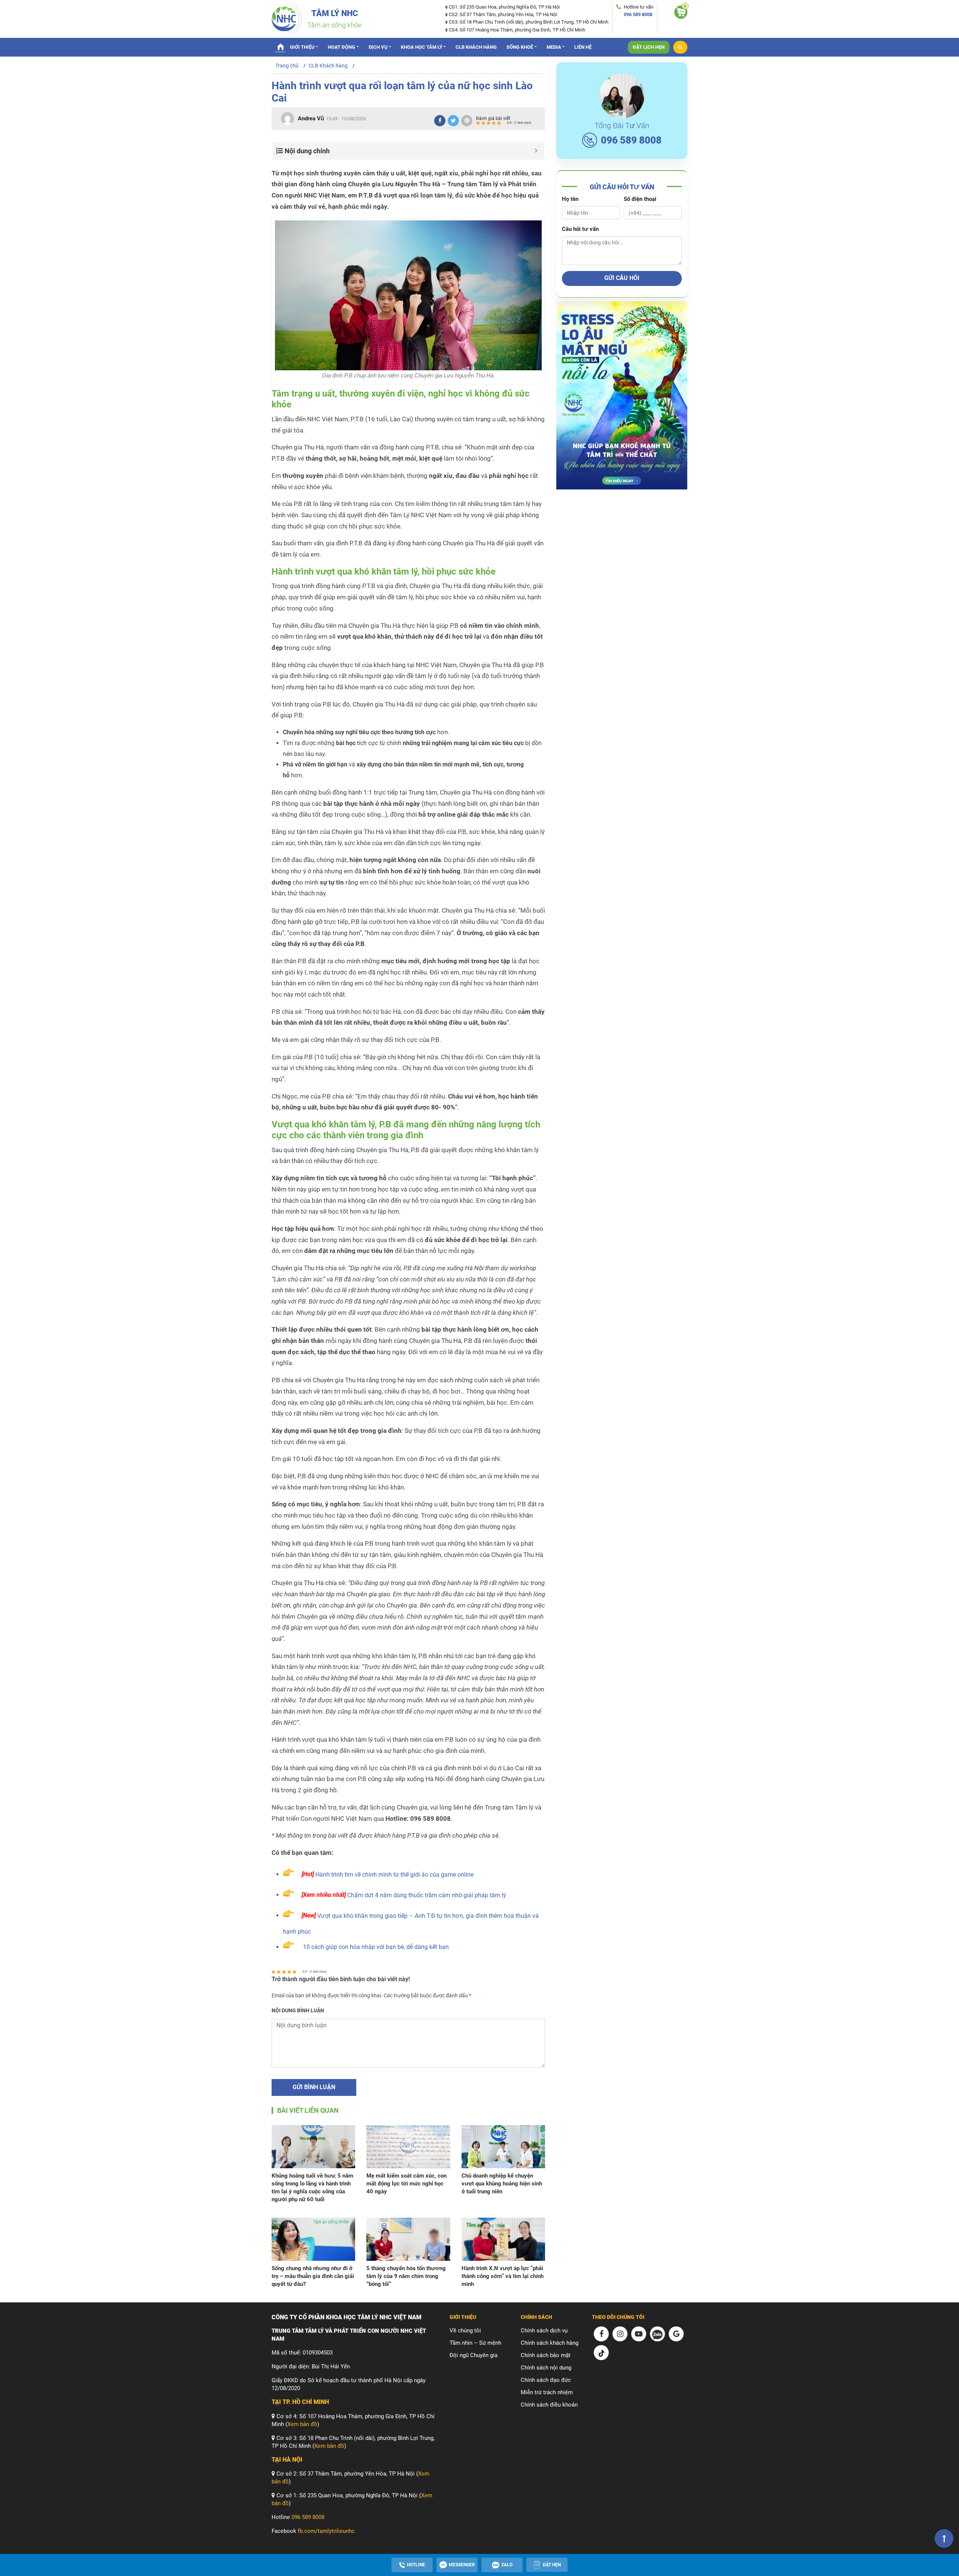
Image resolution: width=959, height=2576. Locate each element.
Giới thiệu (302, 47)
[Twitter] (453, 121)
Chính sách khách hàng (550, 2343)
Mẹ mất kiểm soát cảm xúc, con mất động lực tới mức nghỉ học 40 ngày (406, 2184)
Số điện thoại (640, 199)
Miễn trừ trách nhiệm (547, 2392)
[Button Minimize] (536, 151)
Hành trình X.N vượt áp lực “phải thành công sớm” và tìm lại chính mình (503, 2276)
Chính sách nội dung (546, 2368)
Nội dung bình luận (298, 2010)
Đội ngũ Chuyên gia (474, 2355)
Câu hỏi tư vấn (580, 229)
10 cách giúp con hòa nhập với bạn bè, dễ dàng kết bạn (376, 1947)
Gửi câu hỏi (622, 278)
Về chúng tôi (465, 2331)
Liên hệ (583, 47)
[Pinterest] (467, 121)
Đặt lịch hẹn (649, 47)
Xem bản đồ (302, 2424)
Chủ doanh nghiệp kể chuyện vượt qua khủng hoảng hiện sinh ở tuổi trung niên (502, 2184)
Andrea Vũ (311, 118)
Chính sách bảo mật (546, 2355)
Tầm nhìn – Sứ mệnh (475, 2343)
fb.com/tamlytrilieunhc (326, 2531)
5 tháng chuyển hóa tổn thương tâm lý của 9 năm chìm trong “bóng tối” (406, 2276)
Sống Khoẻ (520, 47)
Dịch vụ (378, 47)
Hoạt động (341, 47)
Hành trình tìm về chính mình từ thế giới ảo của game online (394, 1874)
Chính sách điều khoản (549, 2405)
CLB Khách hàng (476, 47)
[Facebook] (440, 121)
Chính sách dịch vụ (544, 2331)
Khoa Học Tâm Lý (422, 47)
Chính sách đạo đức (546, 2380)
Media (554, 47)
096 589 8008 (638, 14)
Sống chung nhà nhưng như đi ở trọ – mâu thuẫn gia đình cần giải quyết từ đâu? (313, 2276)
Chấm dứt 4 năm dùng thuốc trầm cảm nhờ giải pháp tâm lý (427, 1895)
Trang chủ (280, 46)
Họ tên (570, 199)
